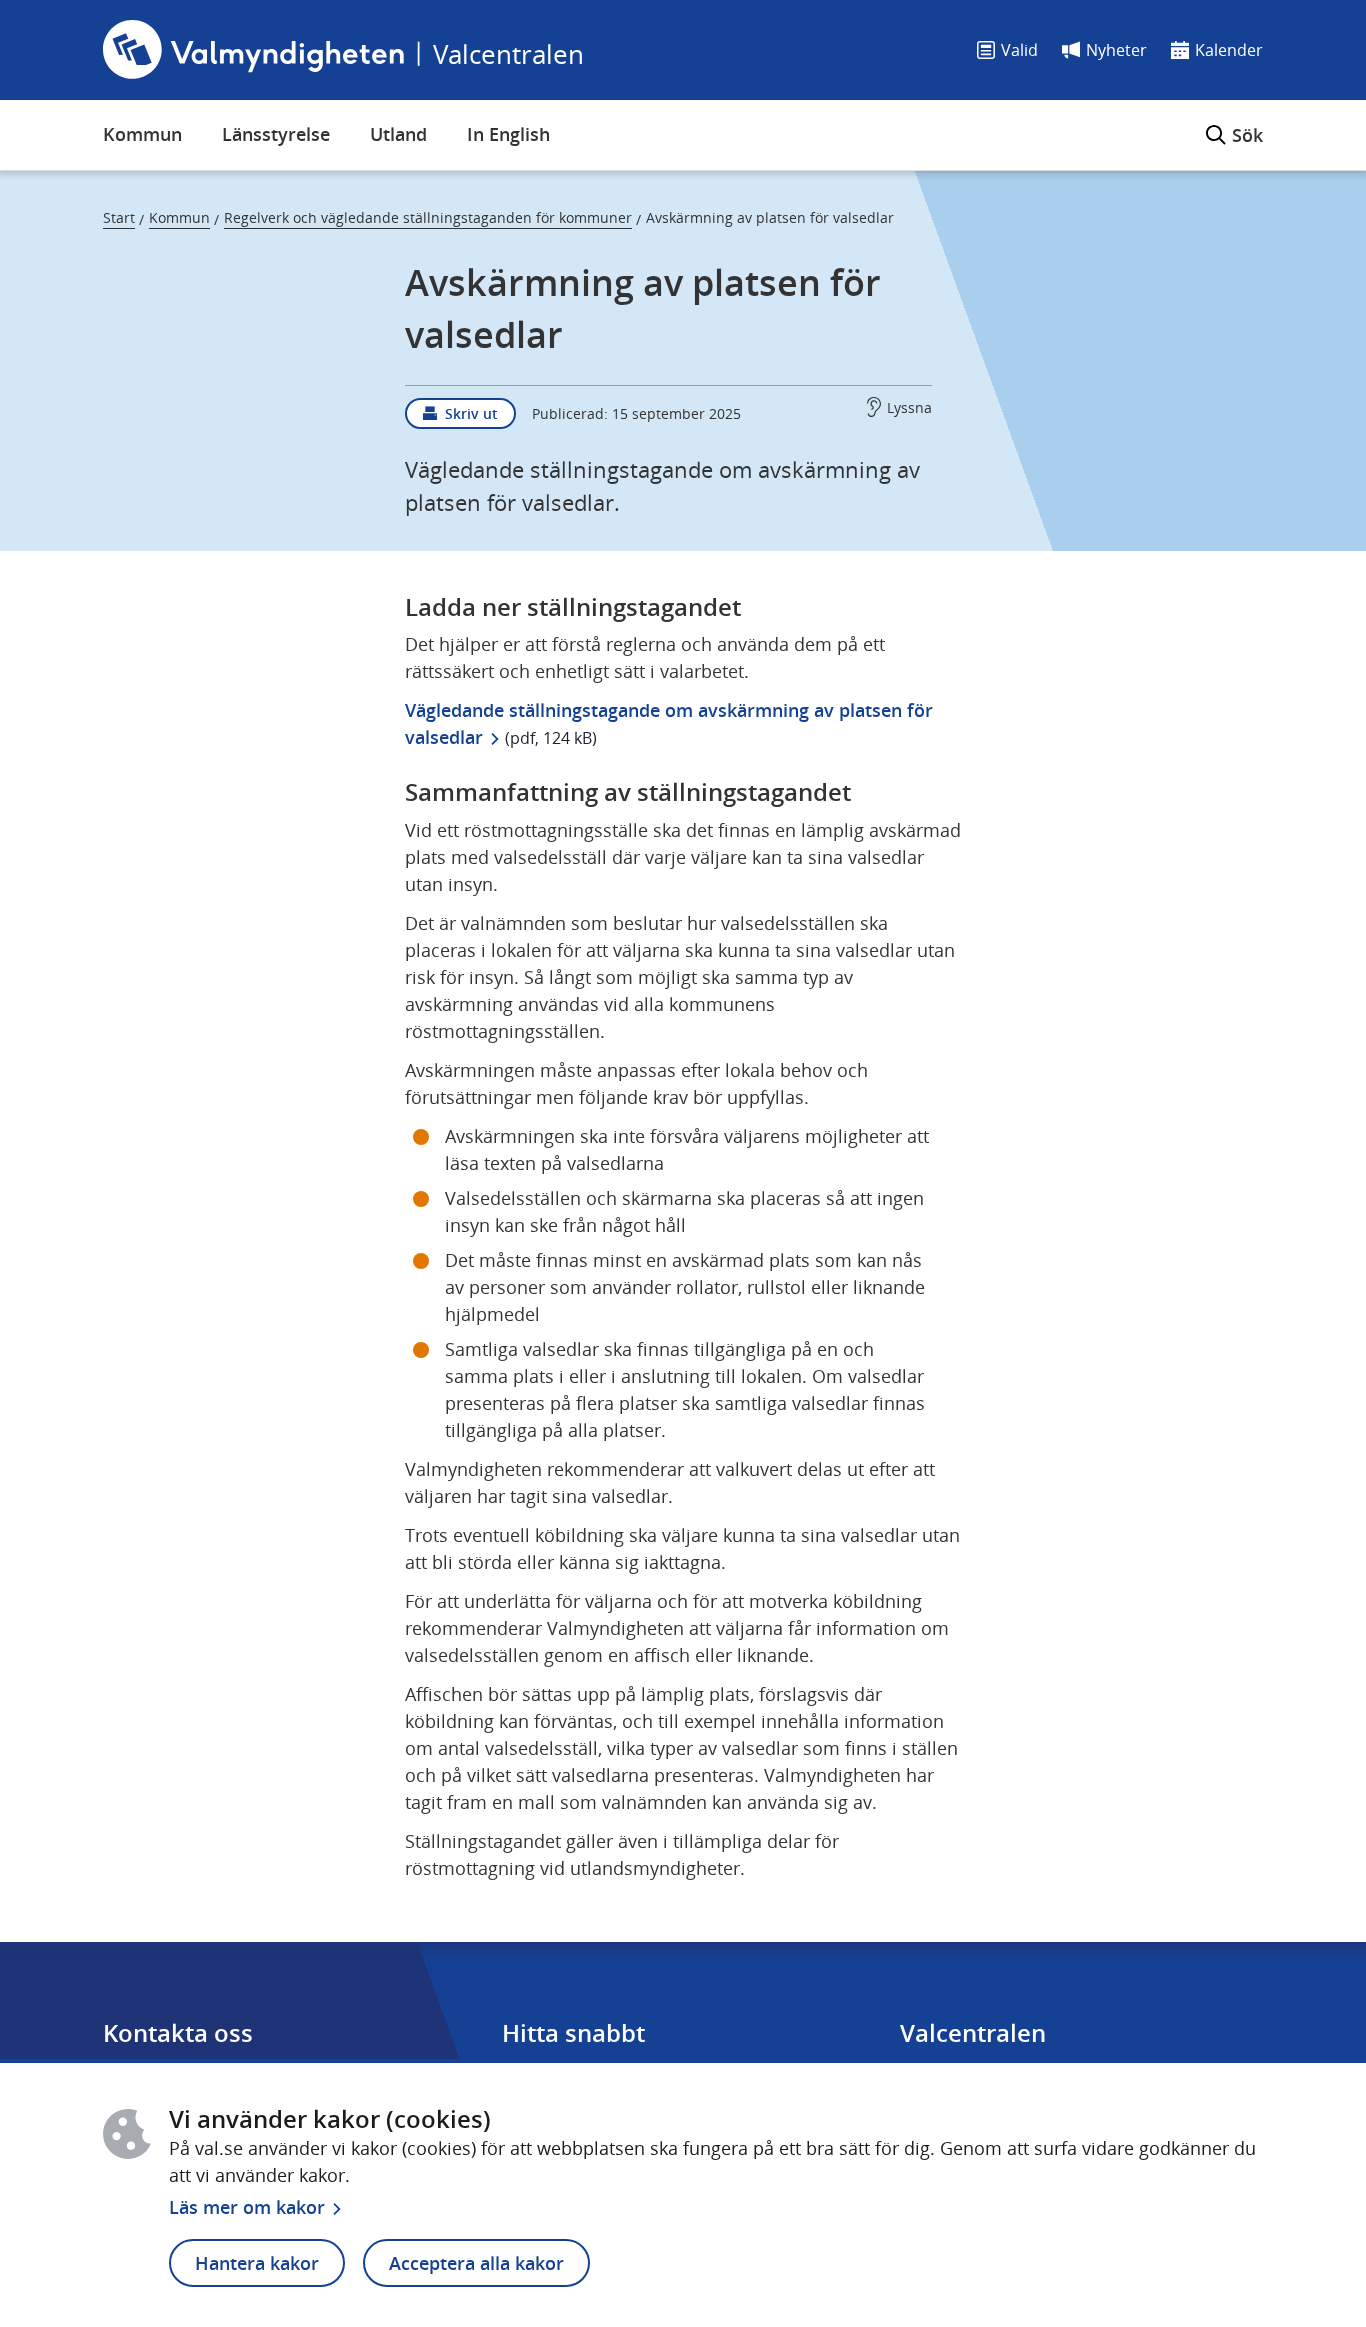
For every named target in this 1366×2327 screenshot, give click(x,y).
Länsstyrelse (276, 134)
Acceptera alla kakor (476, 2263)
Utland (398, 134)
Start (119, 217)
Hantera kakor (257, 2263)
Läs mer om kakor (247, 2207)
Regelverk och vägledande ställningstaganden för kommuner (428, 217)
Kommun (142, 134)
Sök (1234, 123)
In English (508, 134)
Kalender (1229, 50)
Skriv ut (471, 413)
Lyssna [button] (909, 407)
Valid (1019, 50)
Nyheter (1116, 50)
